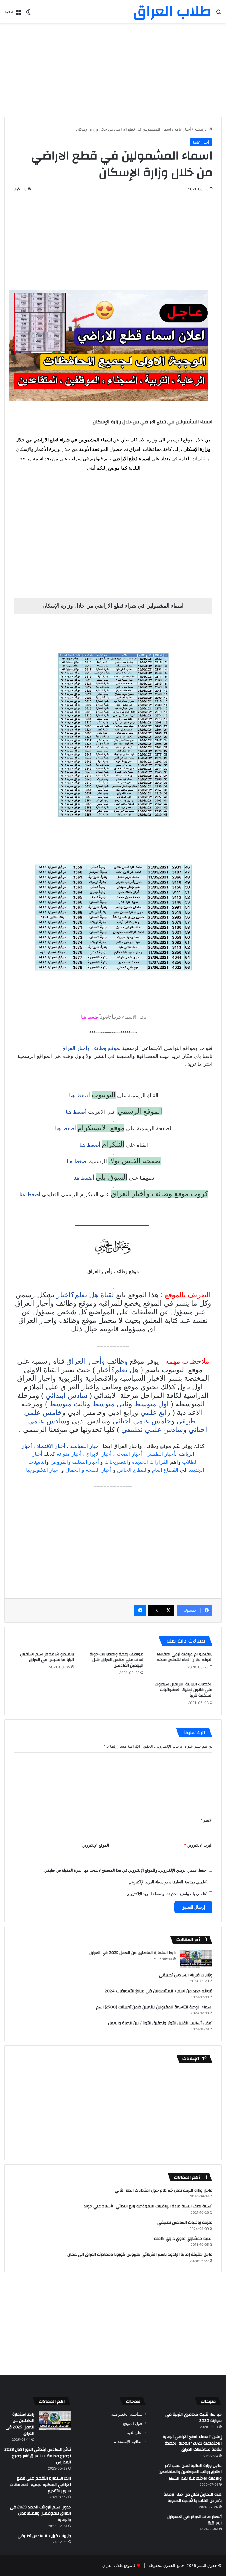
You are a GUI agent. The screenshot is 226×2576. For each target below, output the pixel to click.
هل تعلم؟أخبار (118, 1370)
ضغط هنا (90, 1017)
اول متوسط (152, 1404)
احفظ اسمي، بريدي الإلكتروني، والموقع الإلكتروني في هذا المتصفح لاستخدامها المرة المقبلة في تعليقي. (125, 1870)
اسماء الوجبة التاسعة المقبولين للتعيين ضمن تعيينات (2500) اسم (154, 2007)
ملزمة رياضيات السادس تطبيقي (185, 2222)
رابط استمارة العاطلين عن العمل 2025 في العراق (133, 1953)
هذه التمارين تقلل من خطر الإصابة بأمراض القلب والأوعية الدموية (193, 2498)
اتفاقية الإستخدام (128, 2442)
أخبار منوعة (69, 1454)
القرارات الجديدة (150, 1462)
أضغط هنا (79, 1096)
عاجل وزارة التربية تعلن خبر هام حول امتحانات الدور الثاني (164, 2190)
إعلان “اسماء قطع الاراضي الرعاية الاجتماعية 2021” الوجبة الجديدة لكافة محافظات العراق (192, 2443)
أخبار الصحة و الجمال (88, 1470)
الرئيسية (202, 129)
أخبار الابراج (99, 1454)
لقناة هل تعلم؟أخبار (85, 1295)
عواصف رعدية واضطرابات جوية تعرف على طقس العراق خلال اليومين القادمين (117, 1660)
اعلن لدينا (135, 2432)
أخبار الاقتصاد (51, 1446)
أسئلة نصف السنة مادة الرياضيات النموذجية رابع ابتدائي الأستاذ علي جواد (148, 2206)
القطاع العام (165, 1470)
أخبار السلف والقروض (75, 1462)
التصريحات (116, 1462)
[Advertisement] (113, 70)
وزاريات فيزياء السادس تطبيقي (186, 1975)
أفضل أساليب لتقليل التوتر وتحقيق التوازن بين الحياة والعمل (160, 2023)
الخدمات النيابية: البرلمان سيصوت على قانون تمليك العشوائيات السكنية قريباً (184, 1690)
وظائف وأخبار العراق (97, 1361)
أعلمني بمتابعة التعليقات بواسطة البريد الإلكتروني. (167, 1882)
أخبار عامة (183, 129)
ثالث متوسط (68, 1404)
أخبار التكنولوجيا (43, 1470)
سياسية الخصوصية (127, 2414)
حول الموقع (133, 2423)
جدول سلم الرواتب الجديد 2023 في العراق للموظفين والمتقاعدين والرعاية (40, 2514)
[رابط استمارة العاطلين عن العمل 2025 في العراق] (196, 1959)
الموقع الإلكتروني (95, 1845)
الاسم (206, 1820)
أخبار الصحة (129, 1454)
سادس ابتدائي (67, 1395)
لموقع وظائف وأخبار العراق (91, 1048)
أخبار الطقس (161, 1454)
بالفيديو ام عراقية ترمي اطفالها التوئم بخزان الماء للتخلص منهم (185, 1657)
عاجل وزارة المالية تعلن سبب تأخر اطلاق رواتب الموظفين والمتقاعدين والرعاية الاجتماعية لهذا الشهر (190, 2472)
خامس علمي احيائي (142, 1421)
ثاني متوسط (110, 1404)
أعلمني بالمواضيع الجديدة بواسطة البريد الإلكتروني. (166, 1894)
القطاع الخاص (132, 1470)
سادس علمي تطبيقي (152, 1429)
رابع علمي (155, 1412)
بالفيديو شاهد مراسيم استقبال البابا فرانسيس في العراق (47, 1657)
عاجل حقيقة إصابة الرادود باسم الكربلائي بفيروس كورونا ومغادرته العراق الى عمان (140, 2255)
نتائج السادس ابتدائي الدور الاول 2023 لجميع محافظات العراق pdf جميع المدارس (38, 2456)
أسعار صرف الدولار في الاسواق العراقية (195, 2520)
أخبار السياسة (85, 1446)
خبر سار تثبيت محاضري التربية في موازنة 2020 (193, 2418)
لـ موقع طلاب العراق (119, 2565)
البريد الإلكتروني (198, 1845)
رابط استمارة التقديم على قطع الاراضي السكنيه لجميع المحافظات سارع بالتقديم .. (40, 2485)
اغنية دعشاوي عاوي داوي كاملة (183, 2239)
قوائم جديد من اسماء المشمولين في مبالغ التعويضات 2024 (159, 1991)
